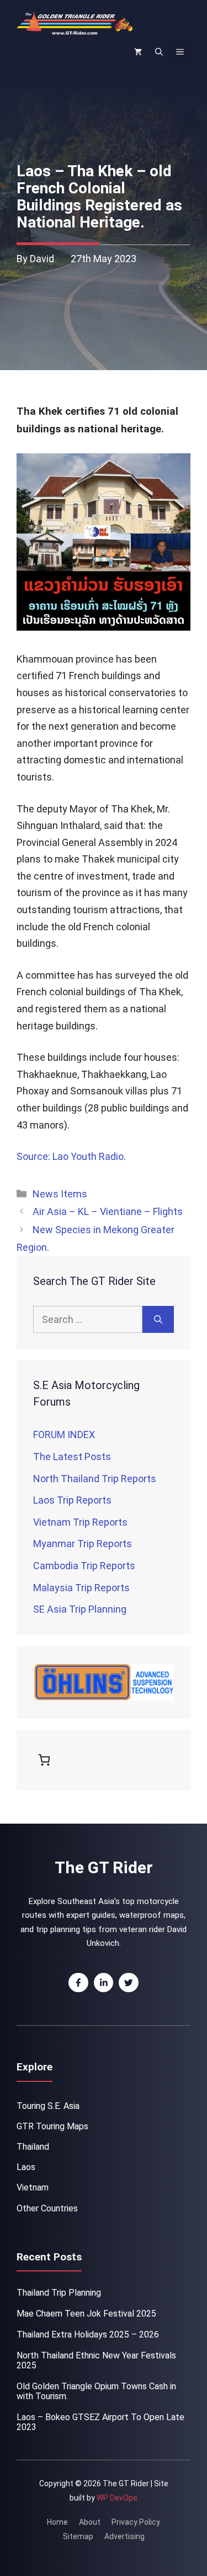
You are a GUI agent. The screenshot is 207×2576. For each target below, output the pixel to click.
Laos (26, 2167)
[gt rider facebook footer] (78, 1983)
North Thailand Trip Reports (95, 1479)
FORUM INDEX (64, 1435)
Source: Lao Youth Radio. (72, 1156)
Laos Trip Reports (72, 1500)
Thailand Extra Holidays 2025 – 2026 (88, 2334)
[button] (159, 52)
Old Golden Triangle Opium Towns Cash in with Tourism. (96, 2391)
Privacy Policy (136, 2522)
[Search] (158, 1319)
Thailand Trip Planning (59, 2293)
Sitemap (78, 2536)
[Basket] (46, 1760)
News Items (60, 1194)
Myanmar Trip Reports (83, 1544)
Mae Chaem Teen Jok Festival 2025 (86, 2314)
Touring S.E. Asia (48, 2106)
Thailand (33, 2147)
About (90, 2522)
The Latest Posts (72, 1457)
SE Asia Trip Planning (80, 1609)
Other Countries (47, 2208)
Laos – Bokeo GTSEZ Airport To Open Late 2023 (100, 2422)
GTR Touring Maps (52, 2126)
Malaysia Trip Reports (81, 1588)
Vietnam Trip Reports (80, 1522)
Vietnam (33, 2187)
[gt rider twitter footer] (129, 1983)
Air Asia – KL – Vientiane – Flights (108, 1211)
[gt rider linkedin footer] (104, 1983)
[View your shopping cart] (138, 52)
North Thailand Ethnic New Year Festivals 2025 (96, 2360)
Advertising (124, 2536)
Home (57, 2522)
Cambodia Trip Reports (84, 1566)
